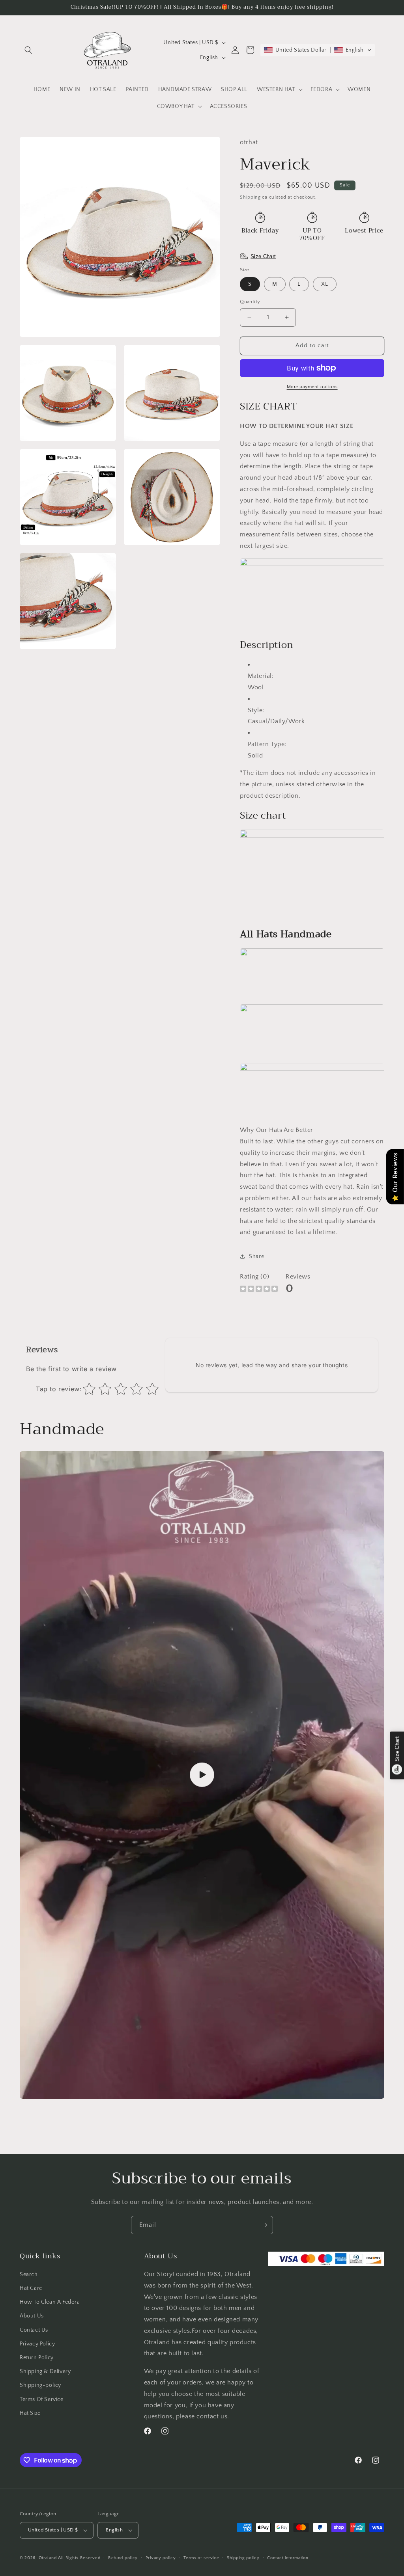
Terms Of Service (42, 2399)
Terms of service (201, 2558)
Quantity (250, 302)
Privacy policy (161, 2558)
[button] (28, 50)
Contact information (288, 2558)
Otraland (48, 2558)
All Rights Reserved (79, 2558)
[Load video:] (202, 1775)
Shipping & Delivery (45, 2371)
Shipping (250, 197)
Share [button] (256, 1256)
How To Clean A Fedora (50, 2302)
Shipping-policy (40, 2385)
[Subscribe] (264, 2225)
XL (325, 284)
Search (29, 2274)
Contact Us (34, 2330)
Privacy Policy (37, 2344)
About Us (32, 2316)
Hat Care (31, 2288)
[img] (259, 1290)
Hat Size (30, 2413)
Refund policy (123, 2558)
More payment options (312, 387)
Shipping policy (243, 2558)
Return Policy (37, 2358)
